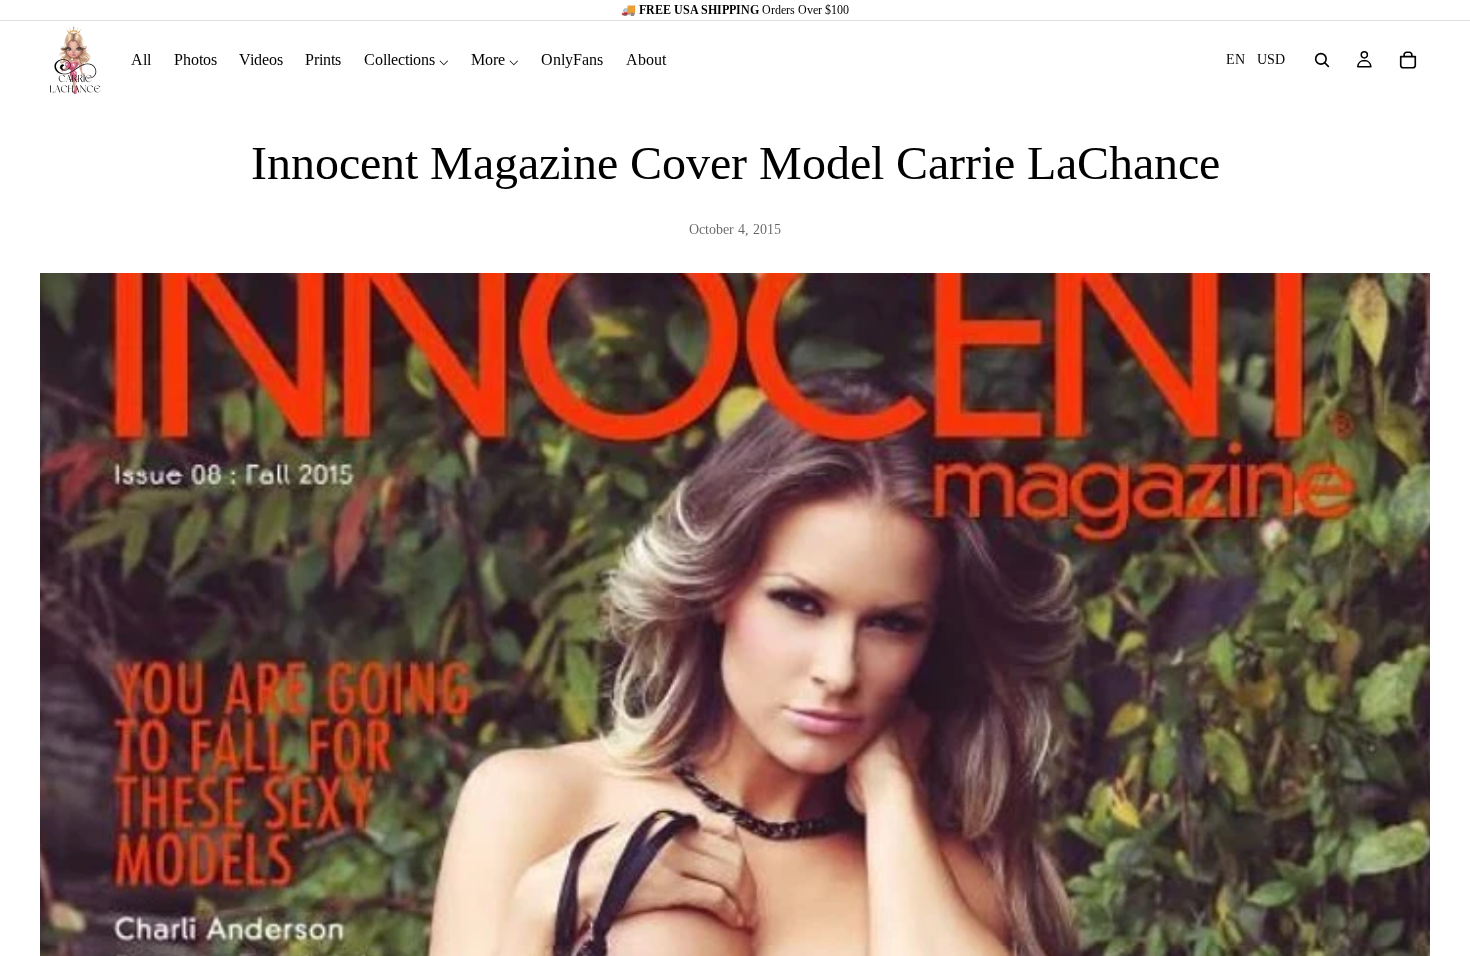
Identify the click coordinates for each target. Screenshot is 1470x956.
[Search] (1322, 60)
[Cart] (1408, 60)
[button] (1255, 60)
